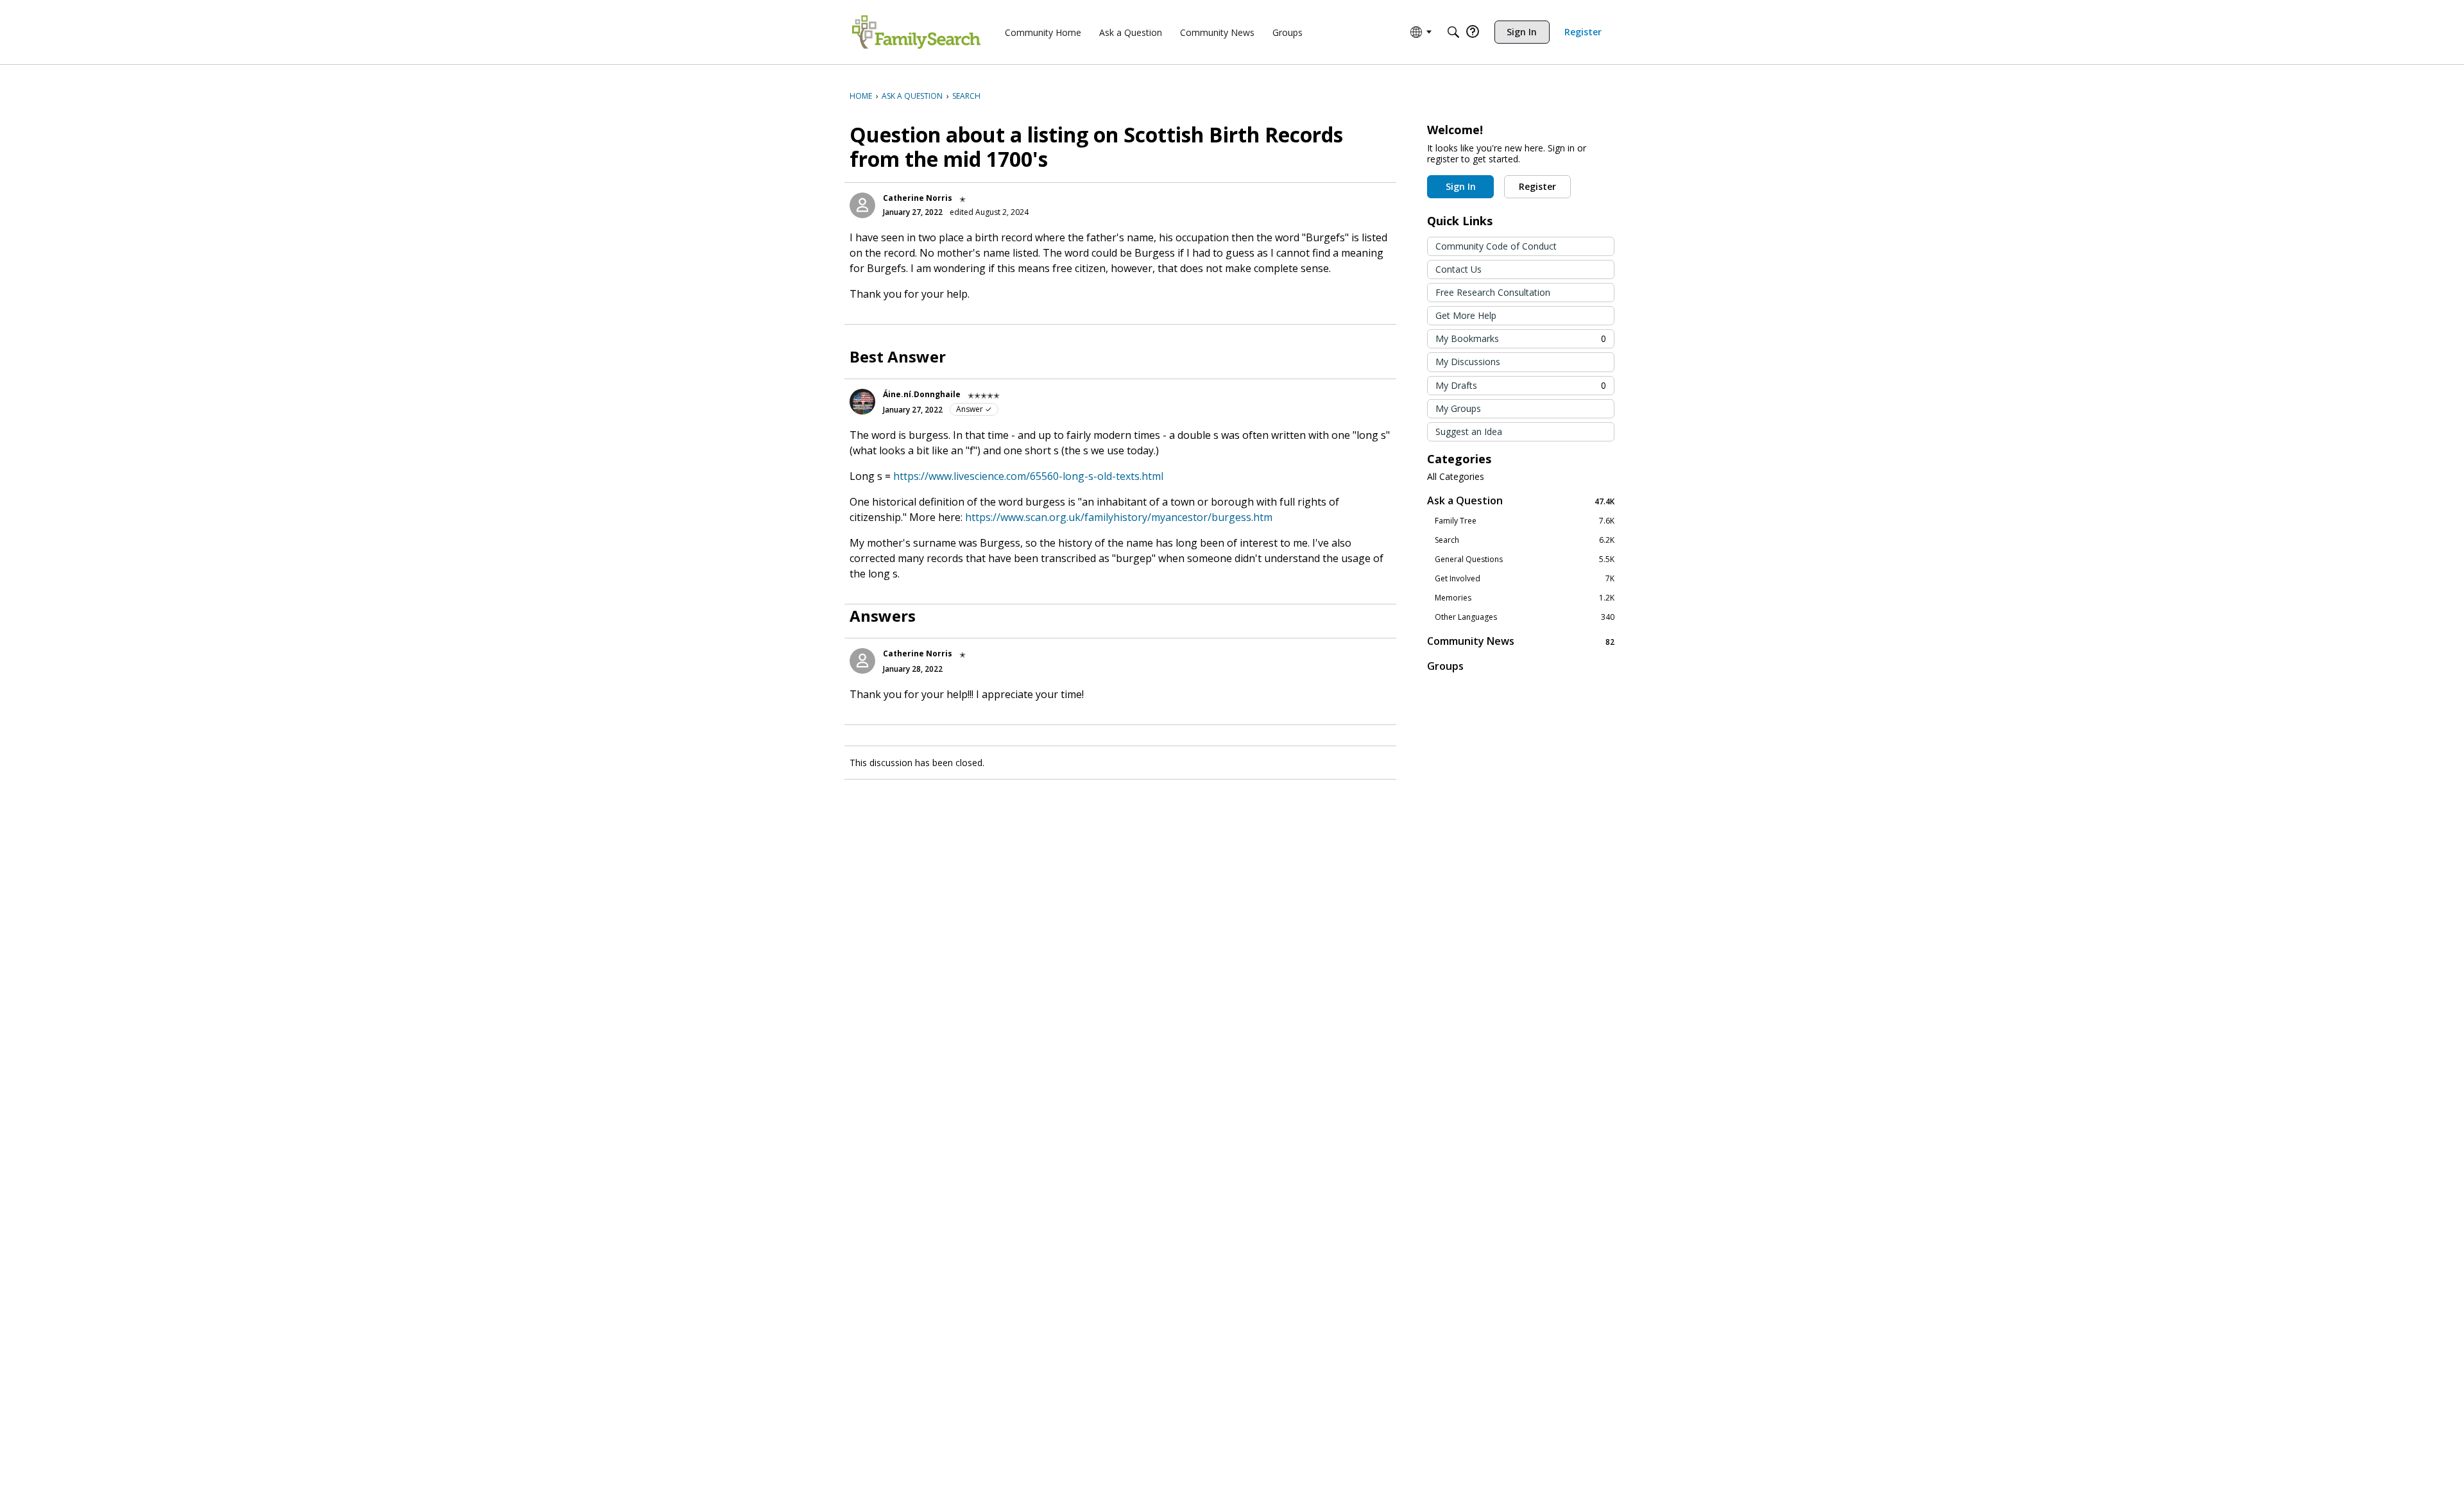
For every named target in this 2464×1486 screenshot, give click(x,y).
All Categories (1456, 477)
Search (1525, 540)
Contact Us (1459, 269)
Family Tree (1525, 521)
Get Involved (1525, 579)
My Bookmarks (1521, 338)
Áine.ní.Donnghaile (922, 394)
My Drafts (1521, 385)
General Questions (1525, 559)
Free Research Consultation (1493, 292)
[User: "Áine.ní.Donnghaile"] (862, 402)
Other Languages (1525, 617)
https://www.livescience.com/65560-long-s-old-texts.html (1028, 476)
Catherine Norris (918, 198)
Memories (1525, 598)
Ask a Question (1521, 501)
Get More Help (1466, 315)
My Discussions (1468, 362)
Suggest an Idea (1469, 431)
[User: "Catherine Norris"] (862, 205)
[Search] (1453, 32)
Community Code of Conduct (1496, 246)
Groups (1445, 666)
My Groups (1458, 408)
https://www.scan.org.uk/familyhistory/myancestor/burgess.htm (1119, 517)
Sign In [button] (1461, 186)
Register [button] (1537, 186)
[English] (916, 32)
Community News (1521, 641)
